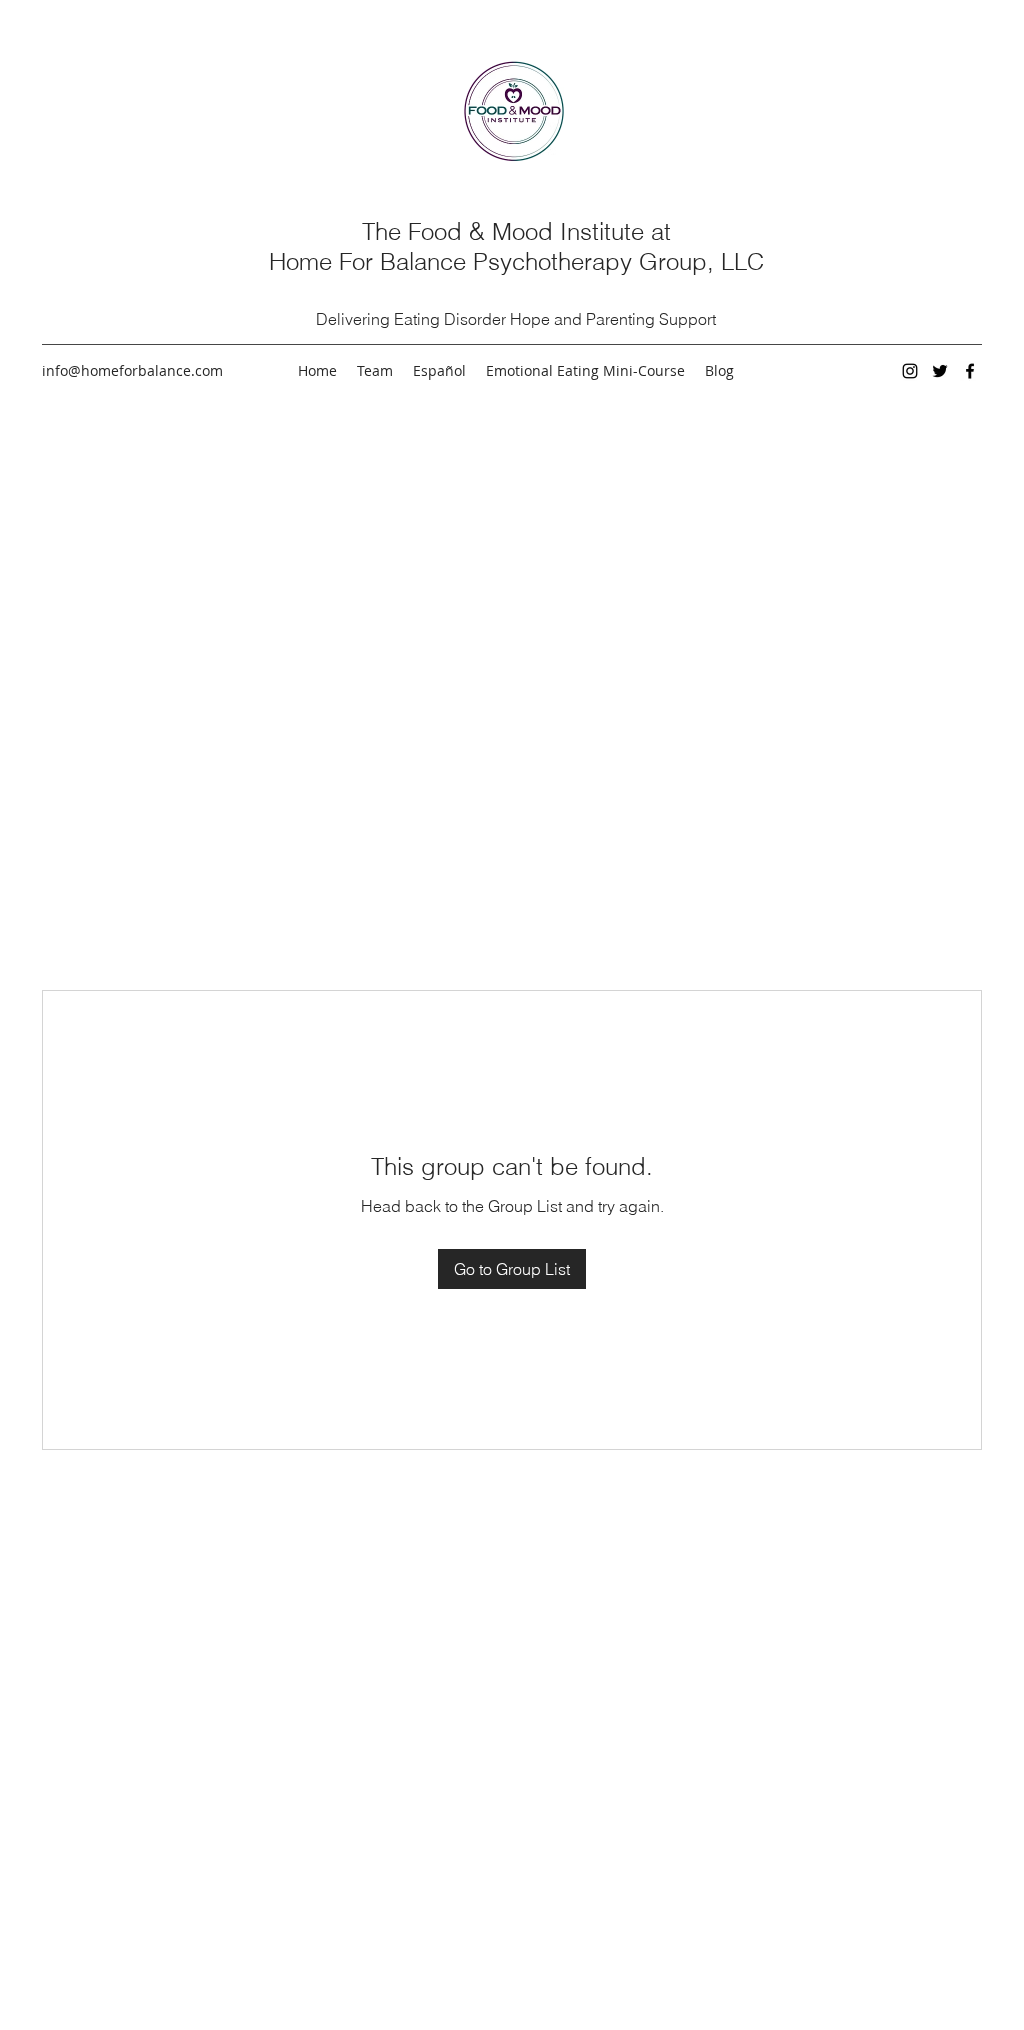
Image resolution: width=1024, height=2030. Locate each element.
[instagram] (910, 371)
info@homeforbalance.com (132, 370)
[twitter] (940, 371)
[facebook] (970, 371)
